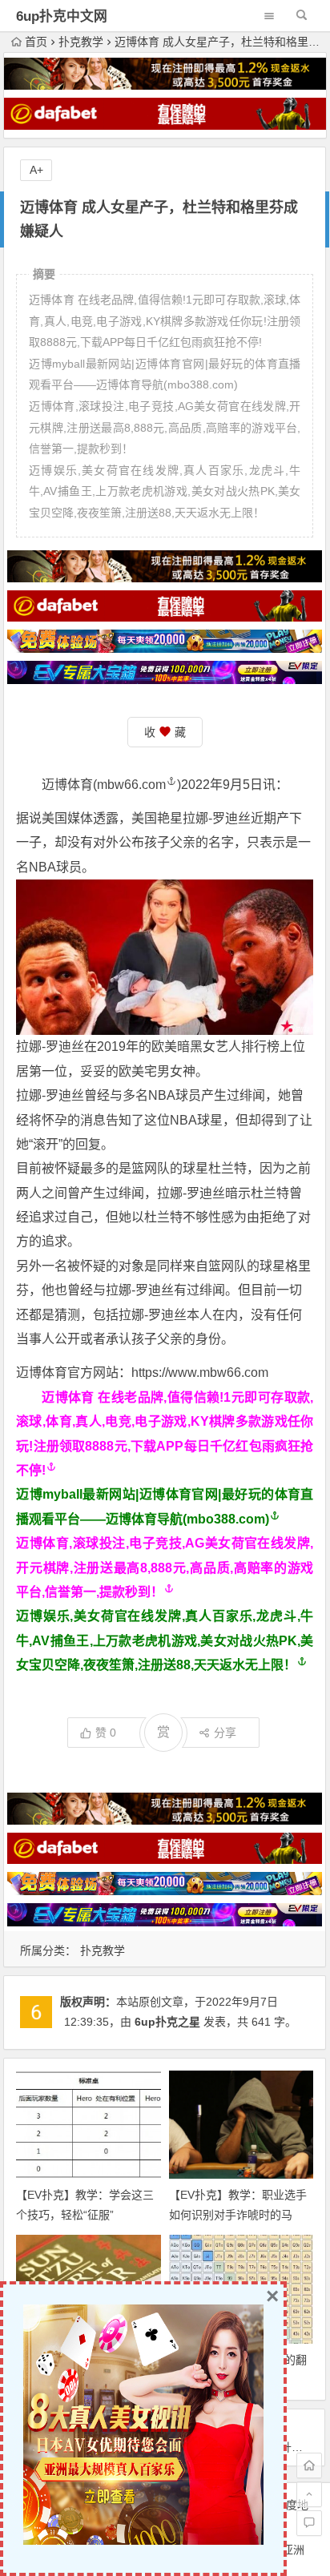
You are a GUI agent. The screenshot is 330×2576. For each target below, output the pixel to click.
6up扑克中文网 (62, 16)
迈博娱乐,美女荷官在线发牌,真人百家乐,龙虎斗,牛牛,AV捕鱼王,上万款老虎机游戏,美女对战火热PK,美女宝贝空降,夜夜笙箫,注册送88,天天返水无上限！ (165, 1640)
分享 (225, 1733)
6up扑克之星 (167, 2022)
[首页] (309, 2465)
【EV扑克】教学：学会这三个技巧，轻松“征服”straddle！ (85, 2215)
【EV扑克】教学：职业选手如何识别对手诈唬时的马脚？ (238, 2215)
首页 (36, 42)
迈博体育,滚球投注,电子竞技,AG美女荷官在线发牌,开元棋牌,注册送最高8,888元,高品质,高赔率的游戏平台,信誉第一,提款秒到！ (165, 1568)
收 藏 (165, 732)
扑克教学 (81, 42)
